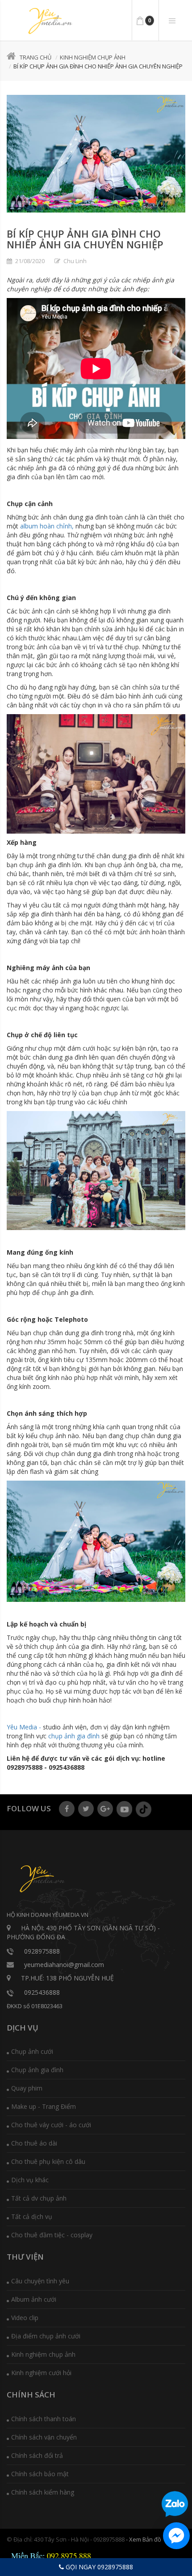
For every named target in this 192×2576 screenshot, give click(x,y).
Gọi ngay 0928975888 (98, 2567)
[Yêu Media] (49, 21)
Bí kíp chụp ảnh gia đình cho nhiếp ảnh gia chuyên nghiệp (85, 239)
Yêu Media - (24, 1727)
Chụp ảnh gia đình (37, 2070)
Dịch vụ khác (30, 2180)
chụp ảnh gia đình (73, 1736)
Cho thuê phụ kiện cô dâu (48, 2161)
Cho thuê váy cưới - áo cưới (51, 2125)
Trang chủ (35, 57)
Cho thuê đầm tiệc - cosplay (52, 2235)
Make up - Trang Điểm (44, 2106)
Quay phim (27, 2088)
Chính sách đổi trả (37, 2455)
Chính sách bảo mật (40, 2474)
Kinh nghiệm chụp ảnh (93, 57)
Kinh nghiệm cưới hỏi (41, 2373)
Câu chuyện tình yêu (40, 2281)
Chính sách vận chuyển (44, 2437)
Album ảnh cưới (34, 2299)
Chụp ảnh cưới (32, 2051)
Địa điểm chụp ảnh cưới (46, 2336)
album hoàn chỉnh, (46, 526)
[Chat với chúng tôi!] (176, 2536)
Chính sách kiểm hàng (43, 2492)
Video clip (25, 2318)
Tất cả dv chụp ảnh (39, 2198)
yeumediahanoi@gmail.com (64, 1965)
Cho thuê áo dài (34, 2143)
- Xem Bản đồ (144, 2539)
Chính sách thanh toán (44, 2419)
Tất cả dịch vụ (32, 2216)
